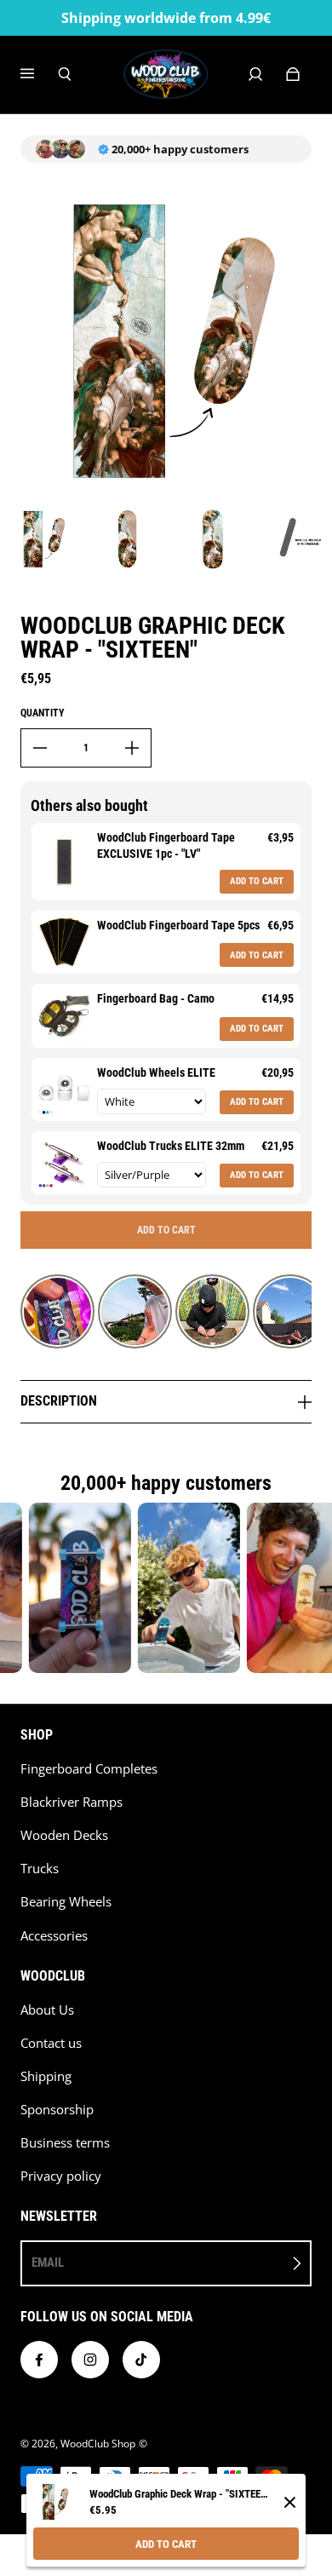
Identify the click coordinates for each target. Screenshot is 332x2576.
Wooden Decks (64, 1835)
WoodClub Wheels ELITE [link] (156, 1072)
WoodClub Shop (98, 2444)
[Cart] (293, 74)
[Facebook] (39, 2360)
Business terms (65, 2143)
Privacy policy (61, 2176)
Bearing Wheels (66, 1902)
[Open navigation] (39, 74)
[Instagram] (90, 2360)
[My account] (255, 74)
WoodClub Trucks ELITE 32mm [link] (171, 1146)
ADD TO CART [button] (257, 881)
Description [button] (59, 1401)
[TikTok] (141, 2360)
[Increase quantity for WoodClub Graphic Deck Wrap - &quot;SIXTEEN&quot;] (132, 748)
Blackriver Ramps (72, 1802)
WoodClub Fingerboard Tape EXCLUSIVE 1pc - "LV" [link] (166, 846)
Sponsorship (57, 2110)
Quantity (43, 713)
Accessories (54, 1936)
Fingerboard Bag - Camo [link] (156, 998)
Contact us (51, 2043)
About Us (47, 2010)
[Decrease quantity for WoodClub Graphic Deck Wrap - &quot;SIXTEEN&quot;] (40, 748)
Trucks (40, 1869)
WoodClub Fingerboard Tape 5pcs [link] (178, 925)
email (48, 2263)
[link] (64, 862)
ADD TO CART (166, 2544)
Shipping (46, 2076)
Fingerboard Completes (89, 1769)
